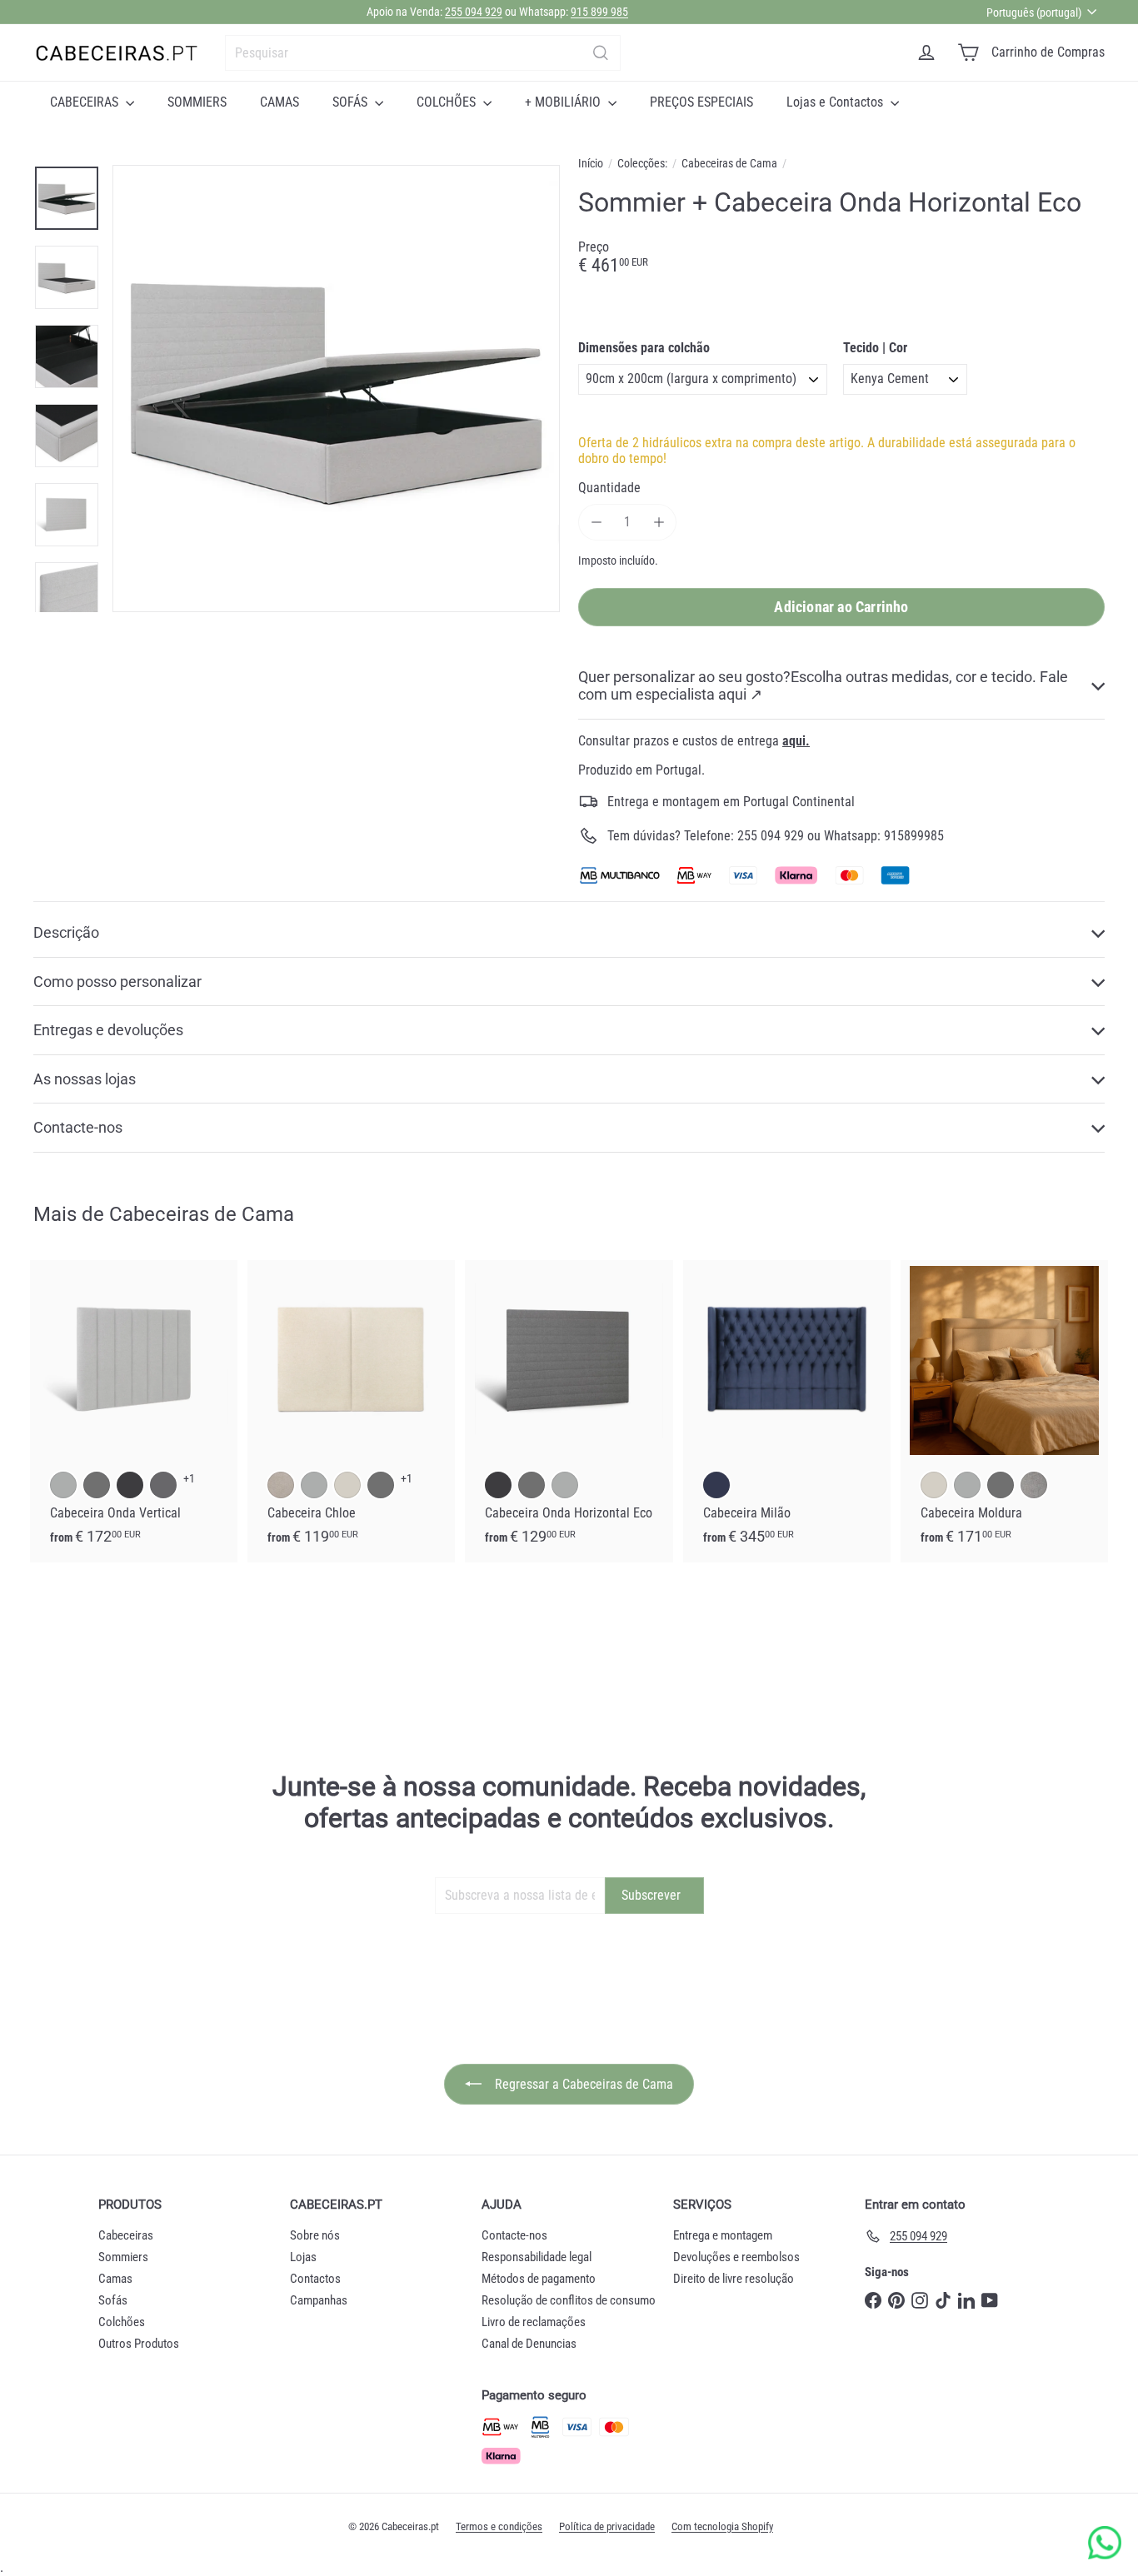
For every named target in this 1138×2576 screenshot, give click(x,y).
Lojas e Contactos (836, 102)
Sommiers (123, 2257)
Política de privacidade (607, 2526)
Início (591, 163)
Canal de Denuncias (529, 2344)
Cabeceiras (126, 2235)
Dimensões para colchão (644, 348)
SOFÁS (352, 102)
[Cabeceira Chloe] (351, 1411)
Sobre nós (315, 2235)
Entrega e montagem (723, 2235)
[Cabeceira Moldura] (1004, 1411)
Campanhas (319, 2300)
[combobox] (423, 53)
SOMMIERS (197, 102)
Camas (115, 2279)
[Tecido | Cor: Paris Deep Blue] (716, 1485)
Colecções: (642, 163)
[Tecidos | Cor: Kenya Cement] (314, 1485)
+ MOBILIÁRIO (564, 102)
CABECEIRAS (86, 102)
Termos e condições (499, 2526)
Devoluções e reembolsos (736, 2257)
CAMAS (280, 102)
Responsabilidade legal (537, 2257)
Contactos (315, 2279)
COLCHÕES (448, 102)
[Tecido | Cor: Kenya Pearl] (934, 1485)
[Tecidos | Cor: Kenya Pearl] (347, 1485)
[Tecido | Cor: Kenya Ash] (97, 1485)
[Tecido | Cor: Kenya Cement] (63, 1485)
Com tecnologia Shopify (722, 2526)
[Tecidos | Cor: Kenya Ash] (381, 1485)
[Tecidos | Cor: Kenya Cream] (281, 1485)
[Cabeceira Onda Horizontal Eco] (569, 1411)
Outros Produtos (139, 2344)
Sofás (113, 2300)
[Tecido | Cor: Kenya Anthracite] (130, 1485)
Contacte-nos (514, 2235)
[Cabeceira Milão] (787, 1411)
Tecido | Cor (875, 348)
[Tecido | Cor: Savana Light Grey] (1034, 1485)
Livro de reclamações (534, 2322)
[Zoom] (336, 389)
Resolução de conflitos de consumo (569, 2300)
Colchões (122, 2322)
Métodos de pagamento (539, 2279)
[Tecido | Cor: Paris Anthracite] (163, 1485)
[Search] (601, 53)
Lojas (303, 2257)
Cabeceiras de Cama (729, 163)
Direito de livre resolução (734, 2279)
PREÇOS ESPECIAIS (701, 102)
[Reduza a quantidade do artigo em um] (596, 522)
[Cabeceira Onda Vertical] (134, 1411)
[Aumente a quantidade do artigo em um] (659, 522)
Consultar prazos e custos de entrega (694, 741)
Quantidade (609, 488)
